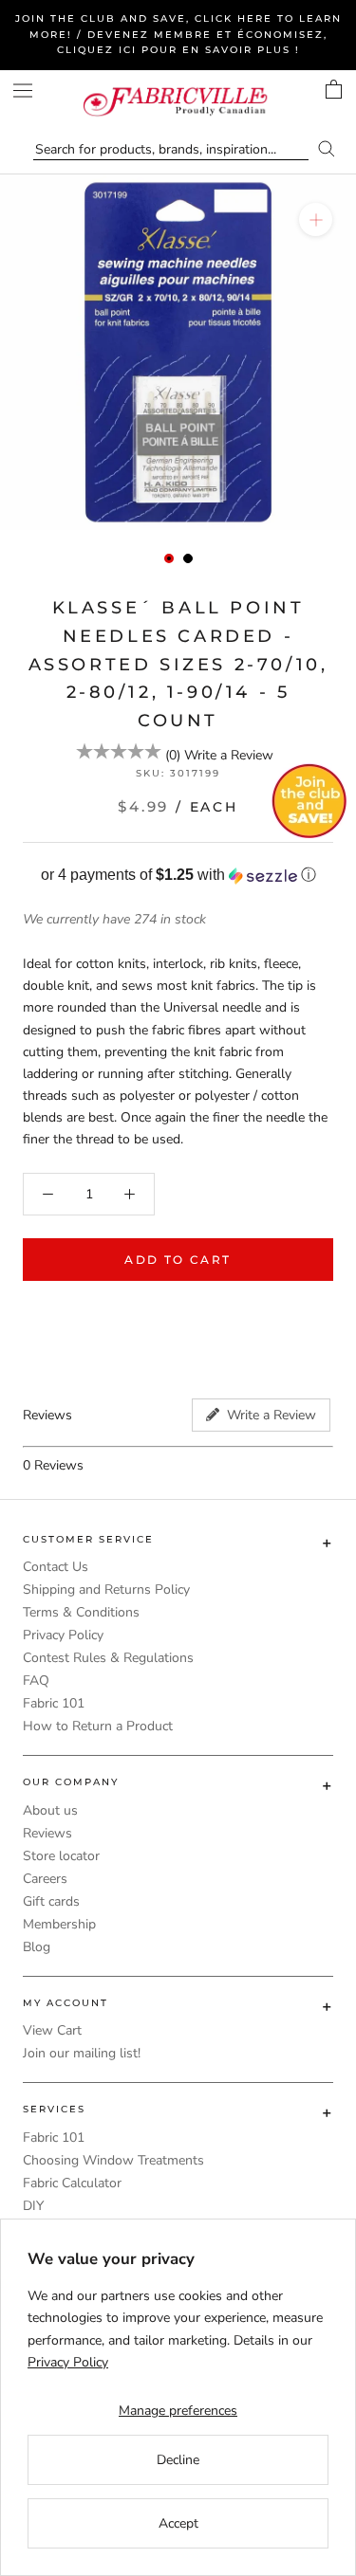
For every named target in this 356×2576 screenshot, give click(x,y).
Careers (45, 1879)
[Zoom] (316, 219)
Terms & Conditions (81, 1612)
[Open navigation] (23, 91)
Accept (178, 2523)
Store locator (61, 1856)
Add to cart (178, 1260)
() (173, 755)
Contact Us (56, 1567)
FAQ (36, 1681)
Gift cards (51, 1901)
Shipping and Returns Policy (106, 1589)
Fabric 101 (54, 1703)
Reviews (47, 1833)
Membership (59, 1924)
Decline (178, 2460)
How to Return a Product (98, 1726)
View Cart (52, 2030)
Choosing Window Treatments (113, 2160)
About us (50, 1810)
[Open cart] (334, 89)
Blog (37, 1947)
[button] (178, 876)
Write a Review (229, 755)
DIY (33, 2206)
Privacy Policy (63, 1635)
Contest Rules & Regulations (108, 1658)
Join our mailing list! (82, 2053)
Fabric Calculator (72, 2183)
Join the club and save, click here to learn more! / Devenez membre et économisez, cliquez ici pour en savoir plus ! (178, 34)
